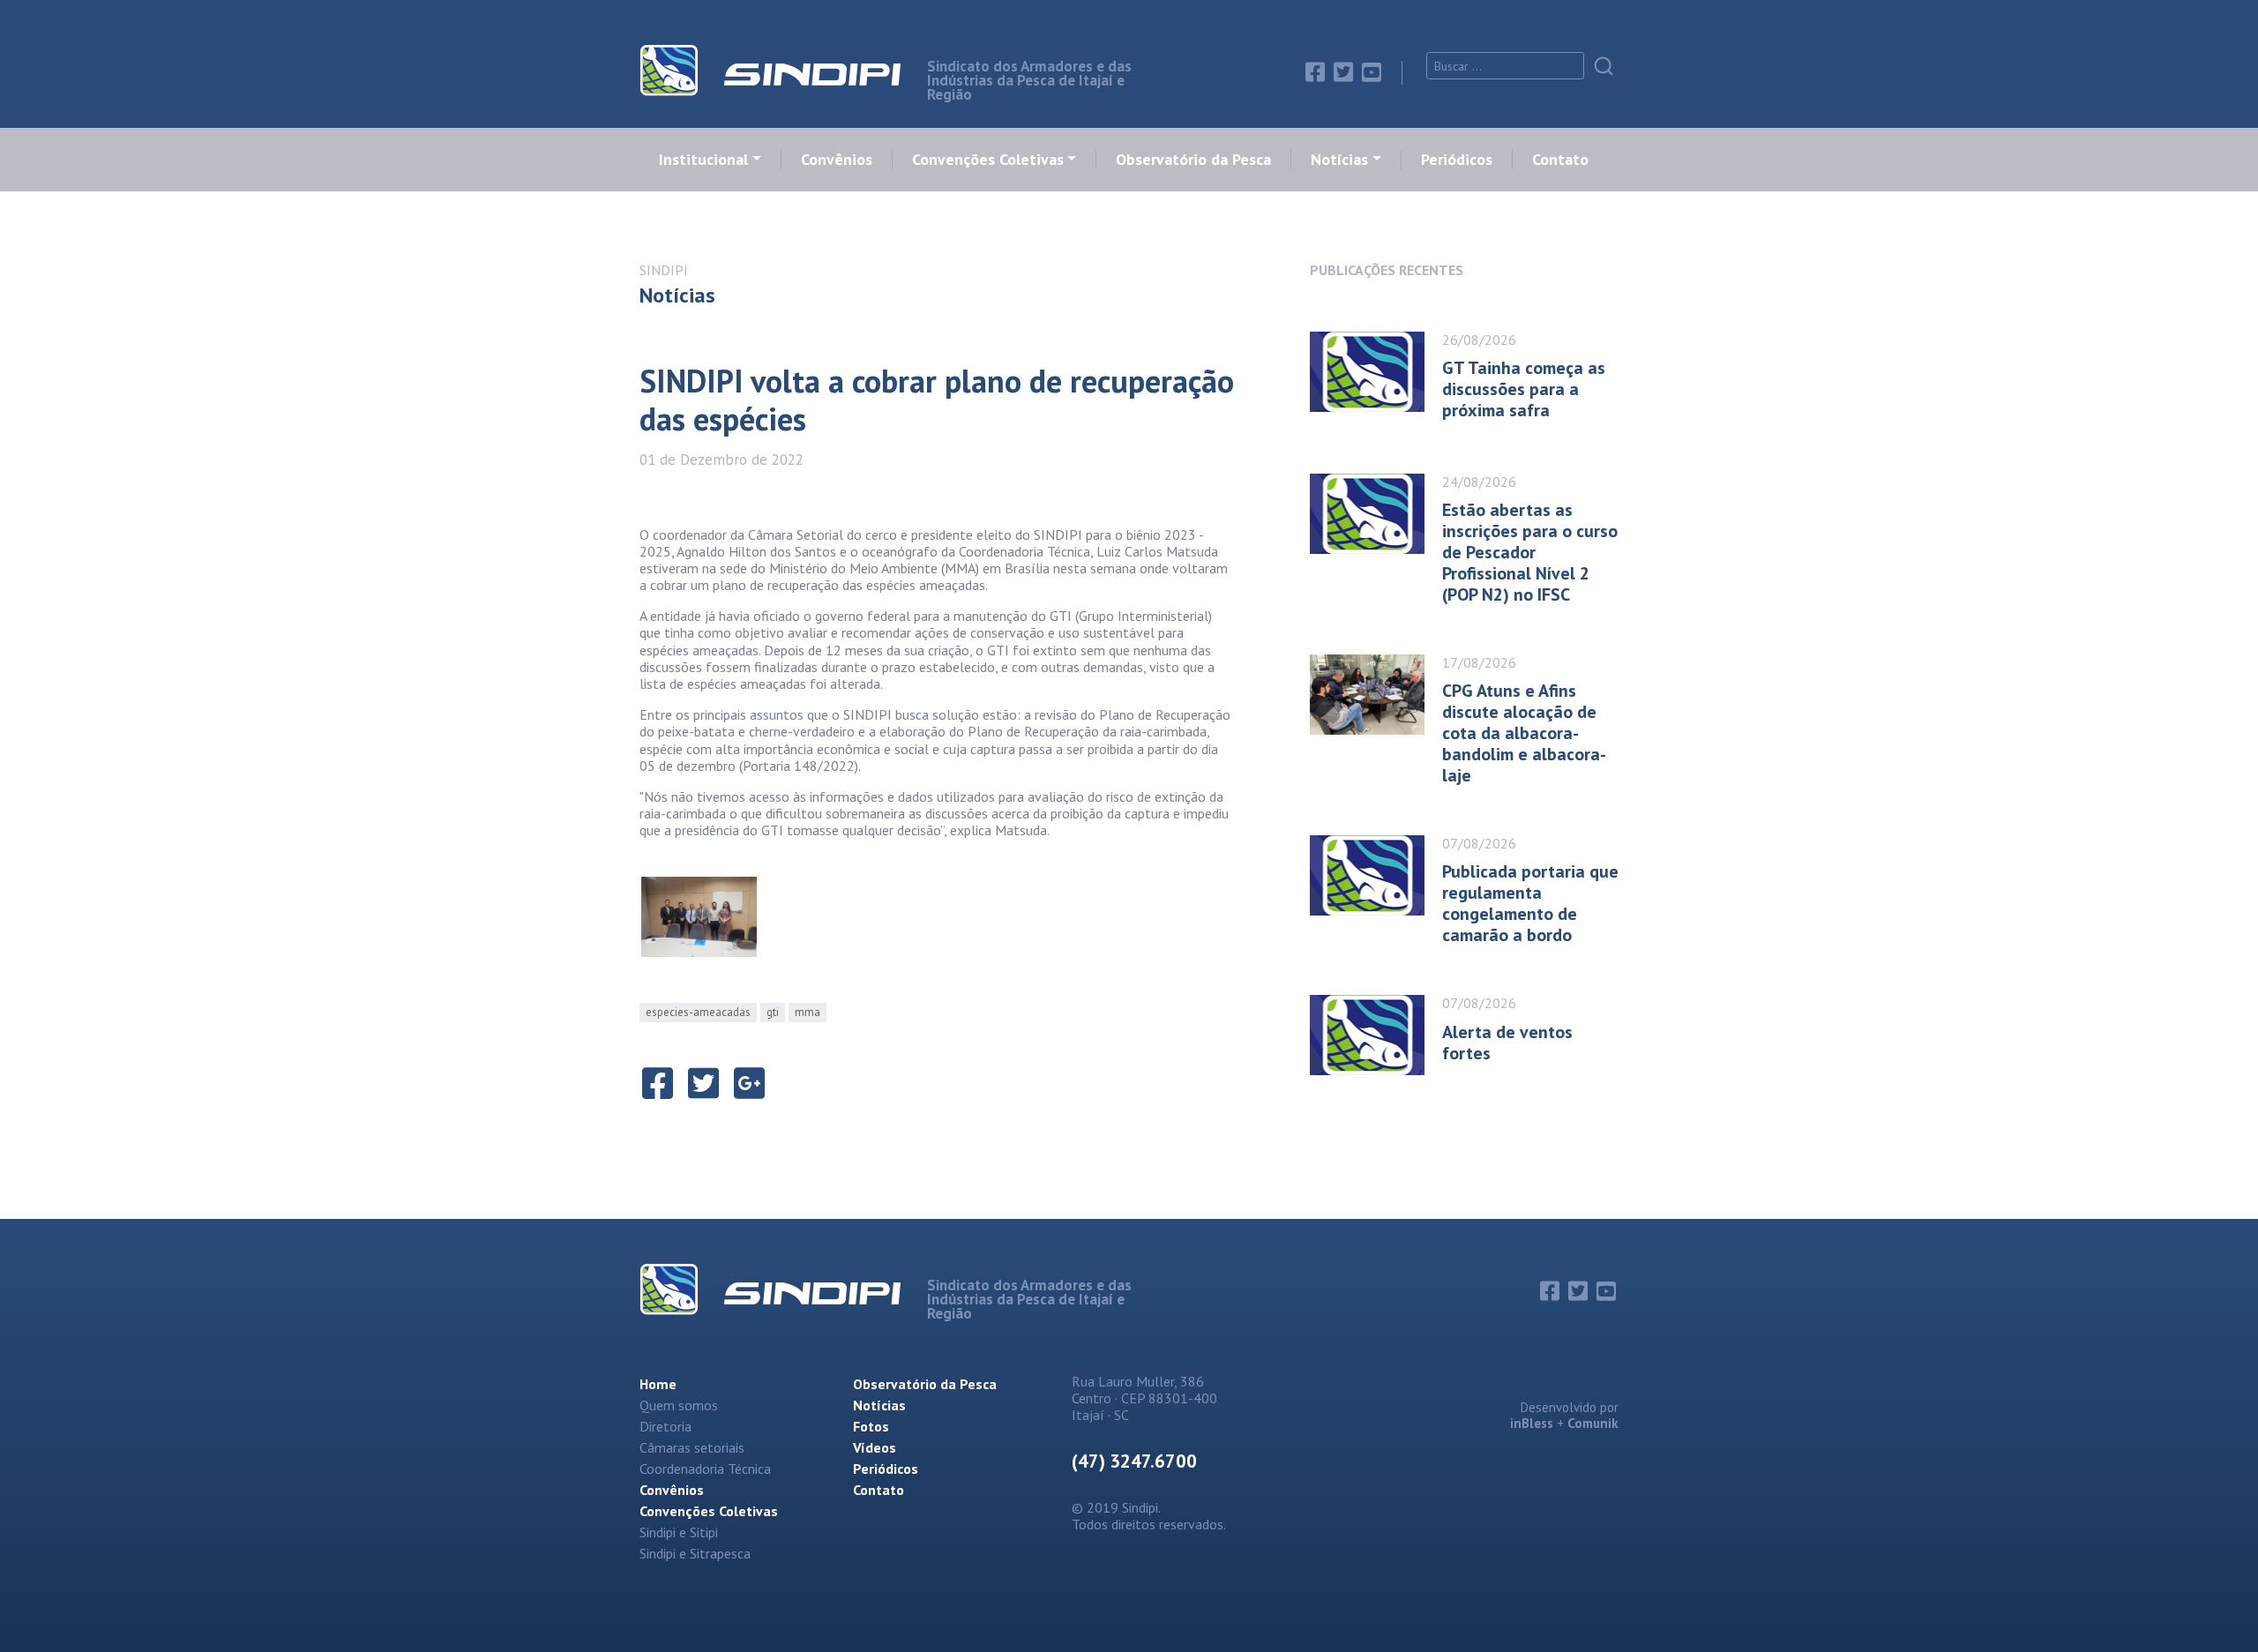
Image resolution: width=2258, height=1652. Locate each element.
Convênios (837, 160)
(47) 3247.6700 (1134, 1461)
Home (658, 1384)
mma (807, 1012)
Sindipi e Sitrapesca (695, 1553)
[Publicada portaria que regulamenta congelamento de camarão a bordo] (1376, 884)
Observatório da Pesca (1193, 160)
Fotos (871, 1426)
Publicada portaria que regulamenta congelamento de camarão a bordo (1530, 903)
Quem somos (679, 1405)
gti (773, 1012)
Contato (1560, 160)
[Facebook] (1315, 72)
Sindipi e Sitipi (679, 1532)
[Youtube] (1372, 72)
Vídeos (875, 1447)
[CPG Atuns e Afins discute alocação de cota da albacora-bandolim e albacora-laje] (1376, 714)
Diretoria (665, 1426)
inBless (1532, 1423)
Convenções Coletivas (988, 160)
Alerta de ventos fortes (1507, 1043)
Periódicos (1457, 160)
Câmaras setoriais (692, 1447)
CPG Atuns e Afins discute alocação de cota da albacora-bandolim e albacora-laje (1524, 733)
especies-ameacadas (698, 1012)
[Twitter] (1343, 72)
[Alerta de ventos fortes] (1376, 1035)
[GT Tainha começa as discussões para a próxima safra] (1376, 372)
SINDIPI (664, 270)
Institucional (703, 160)
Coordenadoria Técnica (705, 1469)
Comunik (1593, 1423)
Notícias (1339, 160)
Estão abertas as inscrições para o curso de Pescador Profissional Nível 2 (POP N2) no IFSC (1530, 552)
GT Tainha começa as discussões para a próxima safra (1524, 389)
